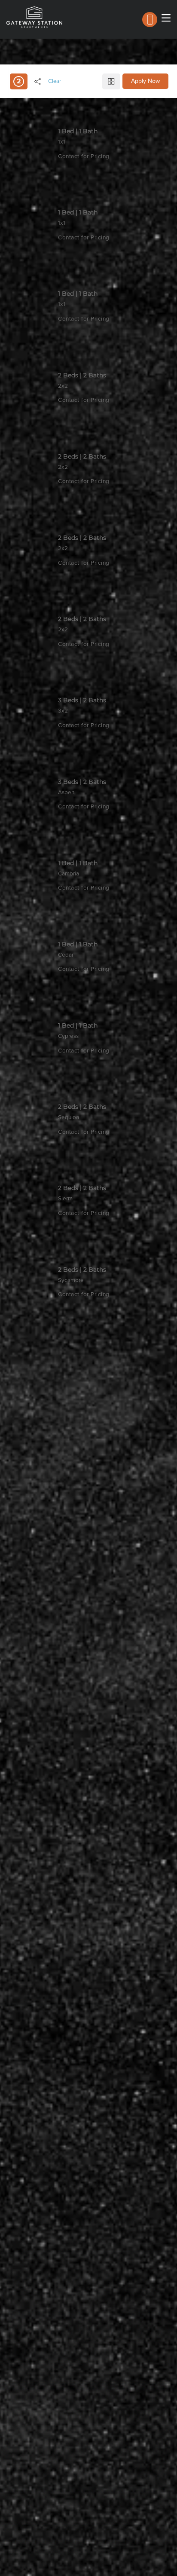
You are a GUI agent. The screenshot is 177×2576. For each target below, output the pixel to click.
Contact (77, 173)
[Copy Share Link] (38, 81)
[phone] (150, 20)
